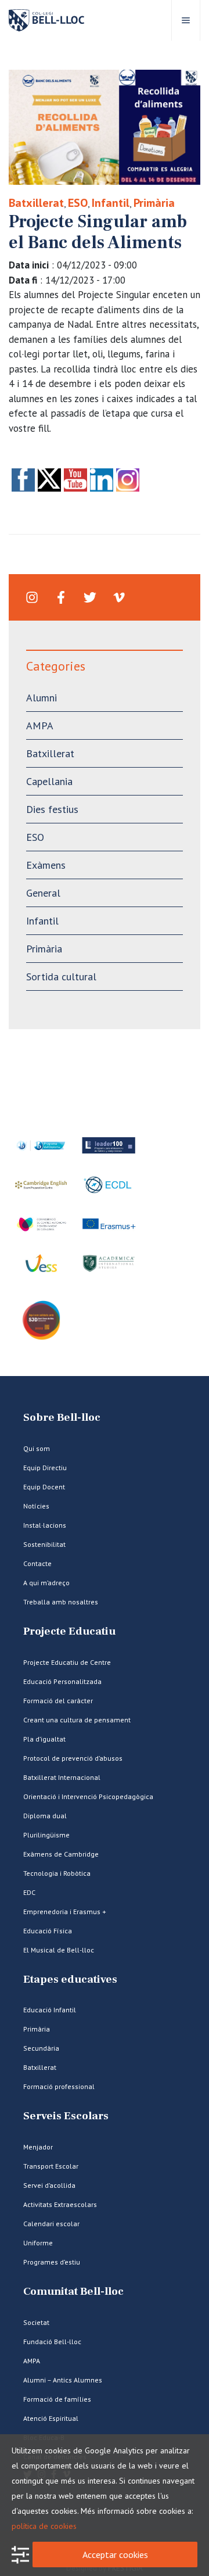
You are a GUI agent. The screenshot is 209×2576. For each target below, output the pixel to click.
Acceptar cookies (115, 2554)
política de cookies (44, 2526)
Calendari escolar (51, 2224)
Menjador (38, 2147)
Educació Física (48, 1931)
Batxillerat (36, 203)
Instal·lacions (45, 1525)
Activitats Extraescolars (60, 2204)
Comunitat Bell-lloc (73, 2292)
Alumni (42, 698)
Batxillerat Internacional (62, 1777)
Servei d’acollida (49, 2185)
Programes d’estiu (52, 2262)
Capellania (49, 781)
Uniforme (38, 2243)
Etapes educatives (70, 1980)
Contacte (37, 1563)
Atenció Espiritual (51, 2418)
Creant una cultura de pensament (77, 1720)
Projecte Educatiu (69, 1631)
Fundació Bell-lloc (52, 2342)
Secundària (41, 2048)
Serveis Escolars (66, 2116)
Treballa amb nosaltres (61, 1602)
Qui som (37, 1448)
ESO (78, 203)
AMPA (40, 725)
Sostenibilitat (44, 1544)
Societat (36, 2322)
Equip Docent (44, 1487)
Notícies (36, 1506)
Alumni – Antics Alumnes (63, 2380)
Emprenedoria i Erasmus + (65, 1912)
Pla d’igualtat (44, 1739)
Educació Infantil (50, 2010)
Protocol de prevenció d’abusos (73, 1758)
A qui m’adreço (46, 1583)
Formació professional (59, 2086)
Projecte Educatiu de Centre (67, 1662)
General (43, 893)
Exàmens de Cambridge (61, 1854)
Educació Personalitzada (62, 1681)
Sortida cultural (61, 977)
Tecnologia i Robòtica (57, 1873)
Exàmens (46, 865)
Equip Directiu (45, 1468)
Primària (154, 203)
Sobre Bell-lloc (62, 1418)
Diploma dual (45, 1816)
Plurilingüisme (46, 1835)
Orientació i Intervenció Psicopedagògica (88, 1796)
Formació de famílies (57, 2399)
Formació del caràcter (58, 1701)
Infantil (111, 203)
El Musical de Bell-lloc (59, 1950)
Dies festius (52, 809)
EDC (29, 1892)
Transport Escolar (51, 2166)
